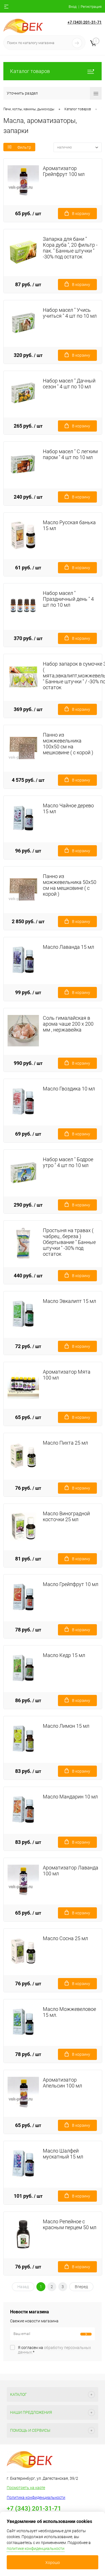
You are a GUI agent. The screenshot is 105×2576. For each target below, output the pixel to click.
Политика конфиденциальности (36, 2497)
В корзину (81, 214)
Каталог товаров (30, 71)
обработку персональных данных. (54, 2350)
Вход (73, 7)
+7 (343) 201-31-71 (85, 22)
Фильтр (24, 147)
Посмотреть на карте (26, 2488)
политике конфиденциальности (36, 2549)
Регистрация (91, 7)
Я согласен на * (54, 2350)
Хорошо (53, 2563)
